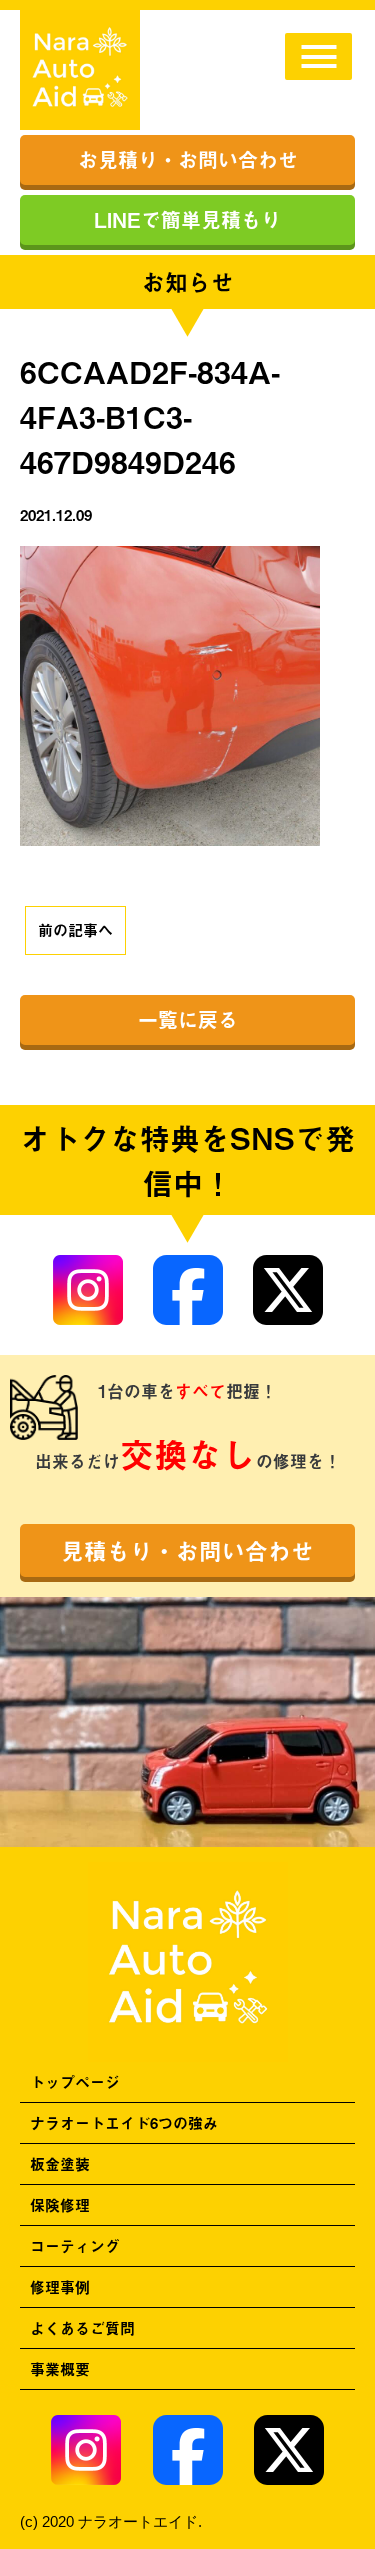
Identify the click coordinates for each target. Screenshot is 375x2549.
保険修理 (60, 2204)
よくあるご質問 (82, 2327)
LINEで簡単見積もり (187, 219)
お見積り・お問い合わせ (188, 159)
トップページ (75, 2081)
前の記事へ (75, 929)
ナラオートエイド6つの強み (124, 2122)
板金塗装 (60, 2163)
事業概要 (60, 2368)
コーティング (75, 2245)
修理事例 (60, 2286)
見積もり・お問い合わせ (187, 1550)
